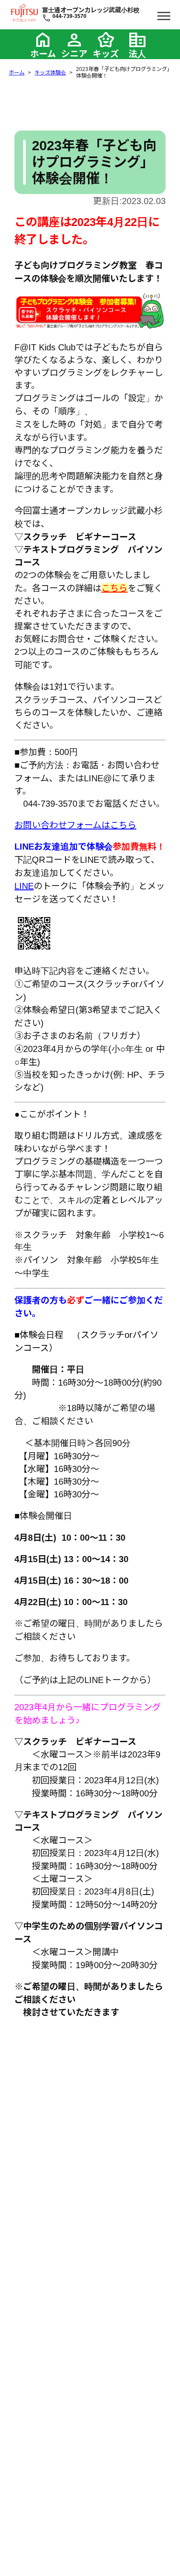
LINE (24, 886)
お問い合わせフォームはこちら (75, 825)
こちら (114, 588)
